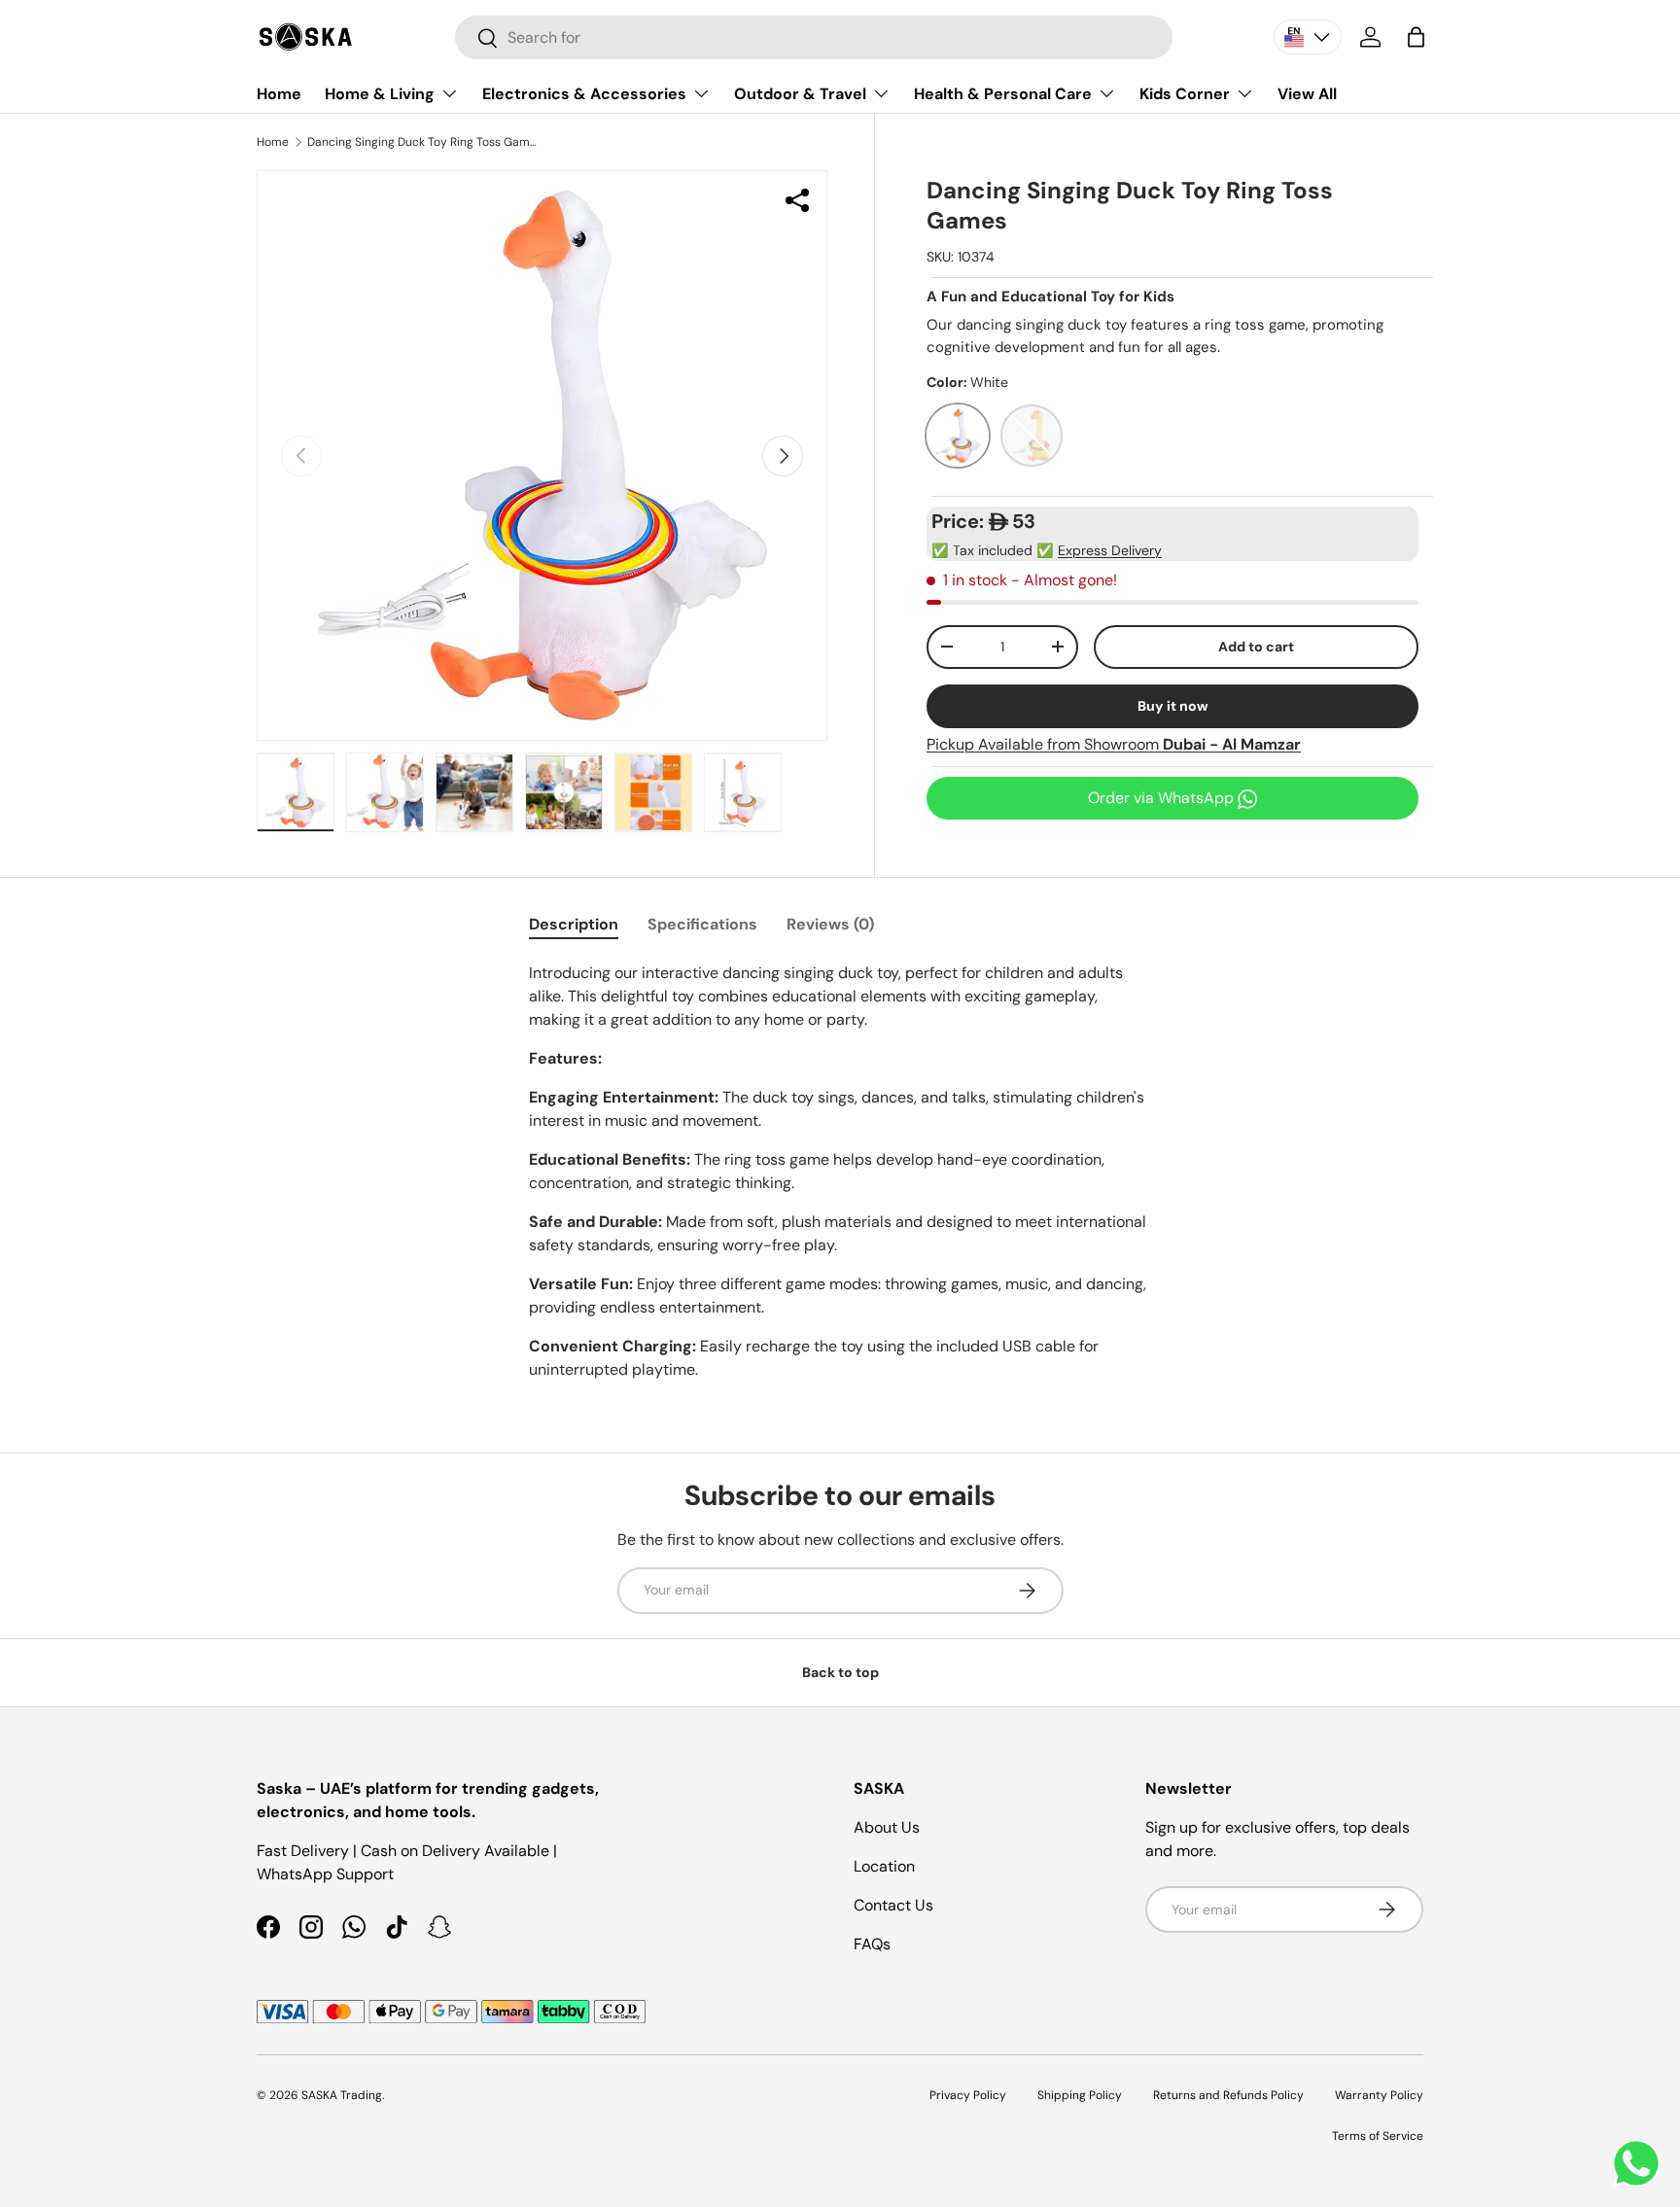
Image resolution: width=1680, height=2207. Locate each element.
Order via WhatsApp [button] (1163, 798)
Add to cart (1256, 647)
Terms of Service (1378, 2136)
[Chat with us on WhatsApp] (1636, 2163)
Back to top (840, 1672)
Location (884, 1866)
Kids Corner (1185, 94)
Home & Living (380, 94)
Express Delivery (1110, 550)
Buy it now (1173, 706)
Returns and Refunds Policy (1228, 2095)
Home (279, 94)
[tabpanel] (840, 1172)
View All (1307, 94)
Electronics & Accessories (584, 94)
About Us (887, 1827)
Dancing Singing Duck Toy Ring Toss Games (424, 142)
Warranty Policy (1379, 2095)
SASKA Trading (342, 2095)
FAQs (872, 1944)
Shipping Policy (1080, 2095)
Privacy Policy (968, 2095)
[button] (1416, 37)
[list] (542, 455)
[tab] (574, 924)
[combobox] (814, 37)
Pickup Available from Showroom (1114, 744)
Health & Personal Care (1003, 94)
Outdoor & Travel (800, 94)
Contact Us (893, 1905)
